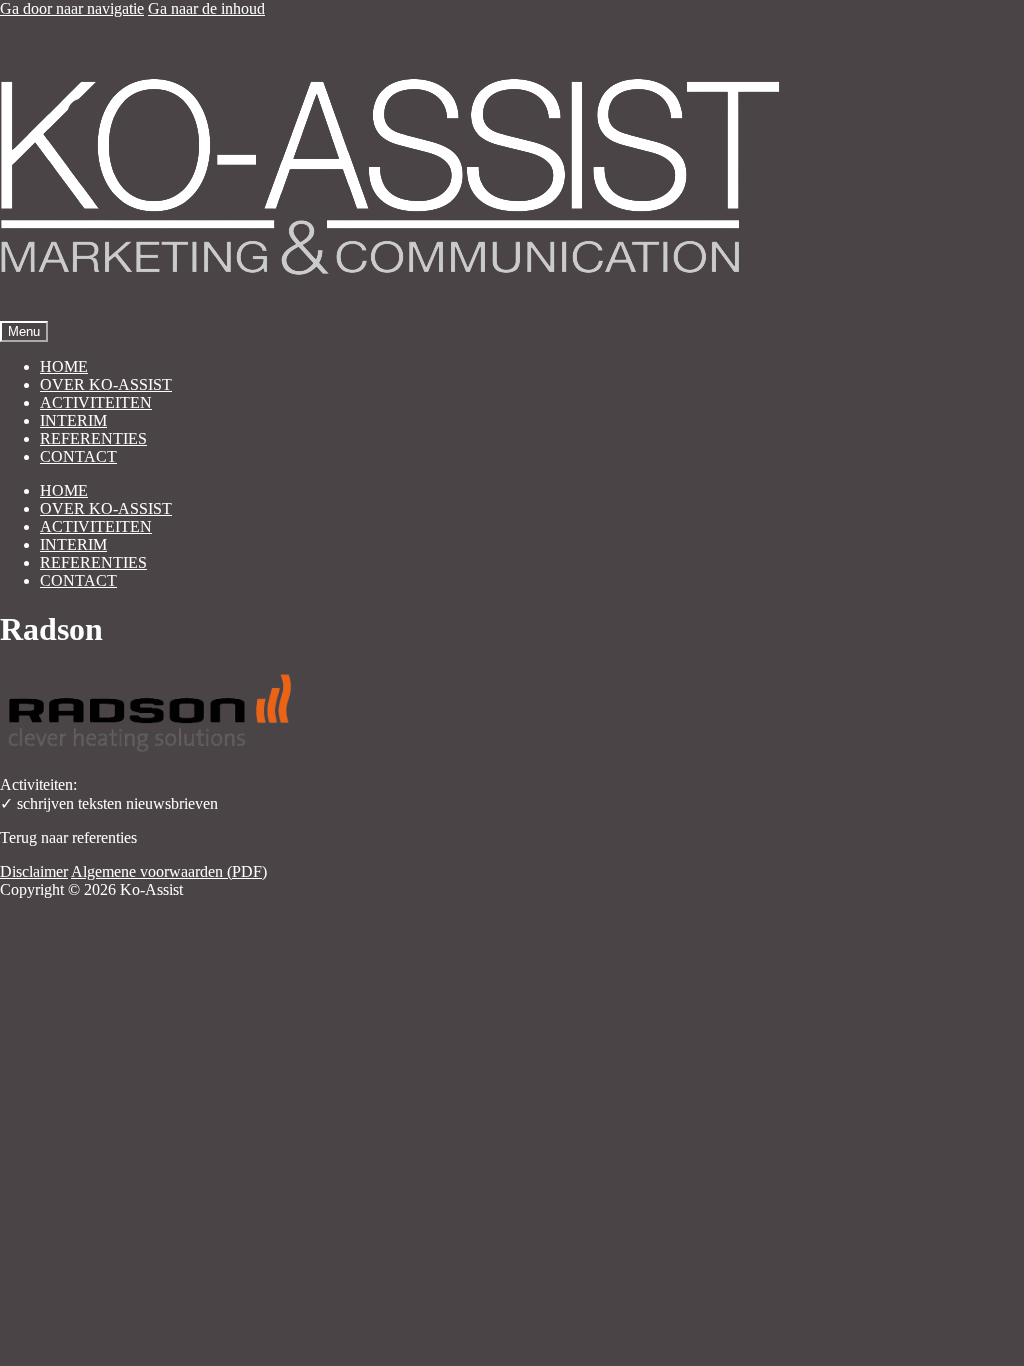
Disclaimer (34, 871)
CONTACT (78, 456)
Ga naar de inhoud (206, 8)
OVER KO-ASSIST (106, 384)
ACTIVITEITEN (96, 402)
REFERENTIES (93, 438)
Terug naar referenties (68, 837)
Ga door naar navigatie (72, 8)
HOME (64, 366)
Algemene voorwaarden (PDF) (169, 871)
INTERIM (73, 420)
